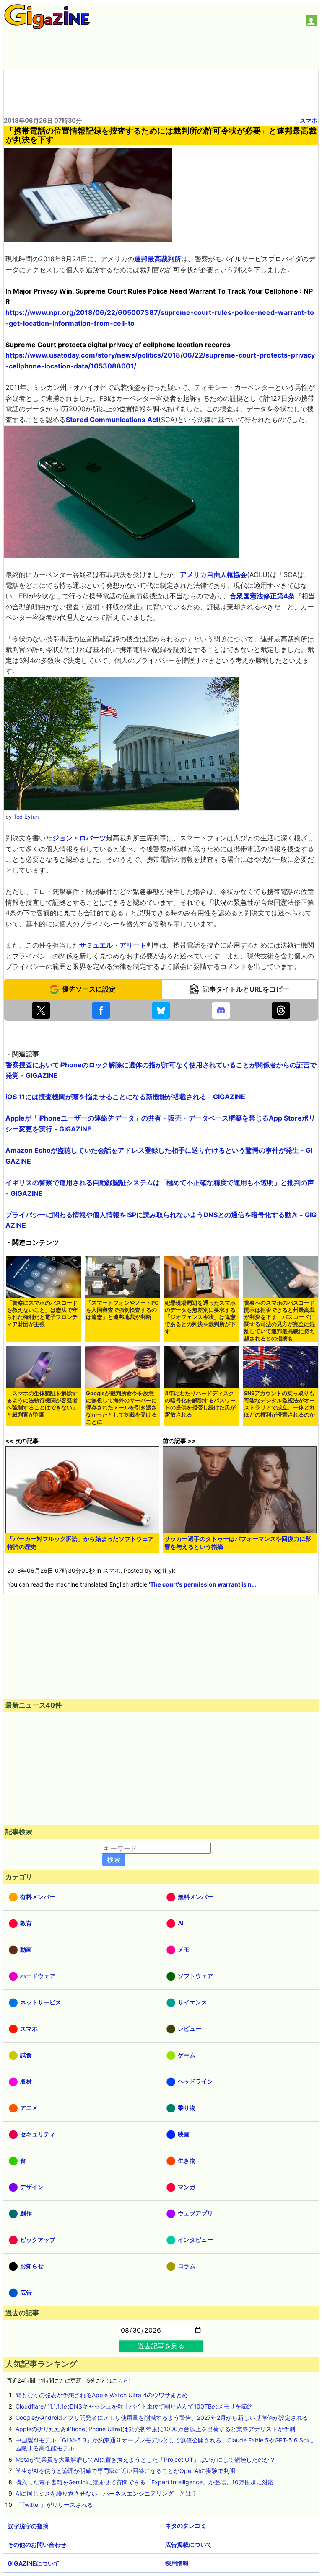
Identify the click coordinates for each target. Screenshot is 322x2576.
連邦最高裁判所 (158, 259)
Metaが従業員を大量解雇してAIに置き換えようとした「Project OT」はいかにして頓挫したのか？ (145, 2459)
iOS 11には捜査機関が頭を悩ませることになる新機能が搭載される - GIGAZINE (125, 1097)
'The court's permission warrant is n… (203, 1584)
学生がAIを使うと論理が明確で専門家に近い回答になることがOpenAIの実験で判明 (125, 2471)
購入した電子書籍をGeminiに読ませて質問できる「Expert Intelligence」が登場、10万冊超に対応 (145, 2482)
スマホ (309, 120)
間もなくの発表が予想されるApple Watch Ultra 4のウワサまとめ (102, 2395)
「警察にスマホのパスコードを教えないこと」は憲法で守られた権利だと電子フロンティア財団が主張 (42, 1314)
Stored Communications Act (112, 420)
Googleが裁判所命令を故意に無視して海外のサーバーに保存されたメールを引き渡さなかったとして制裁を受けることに (121, 1408)
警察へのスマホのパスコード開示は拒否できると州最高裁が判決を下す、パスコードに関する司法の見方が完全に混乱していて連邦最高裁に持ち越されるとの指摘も (279, 1321)
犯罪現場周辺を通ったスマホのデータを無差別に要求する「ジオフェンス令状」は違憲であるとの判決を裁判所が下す (200, 1317)
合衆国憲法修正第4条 (262, 596)
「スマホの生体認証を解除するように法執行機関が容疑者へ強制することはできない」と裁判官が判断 (42, 1404)
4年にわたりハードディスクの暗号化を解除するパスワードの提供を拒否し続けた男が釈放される (200, 1404)
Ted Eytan (26, 817)
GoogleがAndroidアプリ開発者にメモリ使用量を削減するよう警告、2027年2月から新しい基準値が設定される (162, 2418)
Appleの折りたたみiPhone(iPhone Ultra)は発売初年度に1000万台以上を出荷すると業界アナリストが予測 (155, 2429)
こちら (120, 2381)
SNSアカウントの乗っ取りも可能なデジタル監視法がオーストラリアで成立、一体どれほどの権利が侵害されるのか (279, 1404)
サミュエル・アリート (113, 945)
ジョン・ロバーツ (79, 838)
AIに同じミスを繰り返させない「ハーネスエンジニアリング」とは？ (106, 2493)
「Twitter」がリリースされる (54, 2505)
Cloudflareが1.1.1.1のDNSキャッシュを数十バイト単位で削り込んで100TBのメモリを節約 (134, 2406)
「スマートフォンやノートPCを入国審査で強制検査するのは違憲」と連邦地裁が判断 (122, 1310)
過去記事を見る (161, 2346)
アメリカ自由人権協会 (213, 574)
